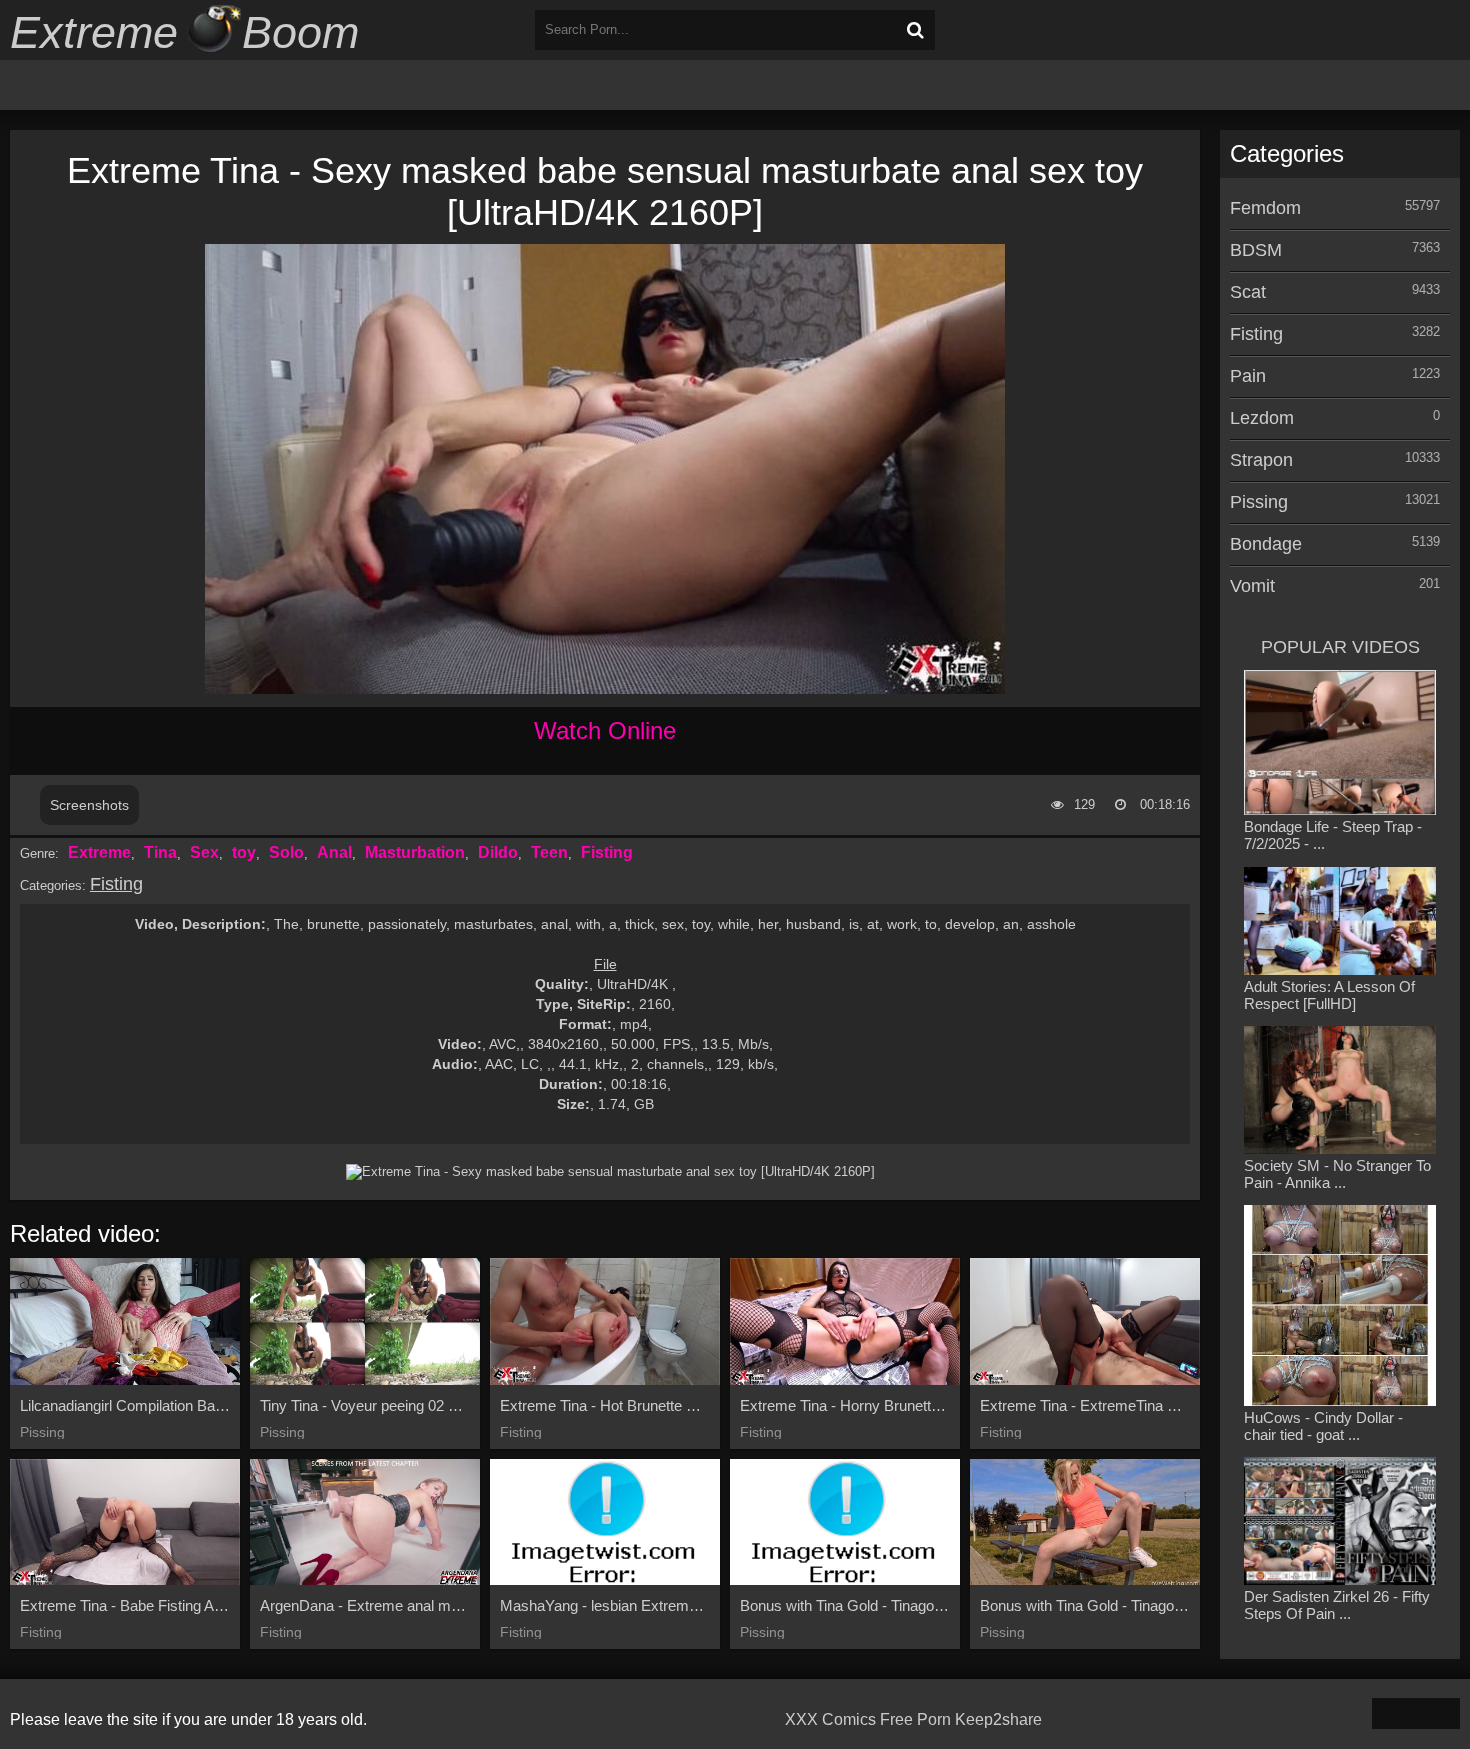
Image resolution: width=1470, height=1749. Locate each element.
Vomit (1252, 586)
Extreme (99, 852)
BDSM (1256, 250)
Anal (334, 852)
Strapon (1261, 460)
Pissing (1259, 502)
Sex (204, 852)
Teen (549, 852)
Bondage (1266, 544)
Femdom (1265, 208)
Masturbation (415, 852)
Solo (286, 852)
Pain (1248, 376)
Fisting (607, 852)
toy (244, 852)
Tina (160, 852)
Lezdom (1262, 418)
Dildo (498, 852)
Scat (1248, 292)
